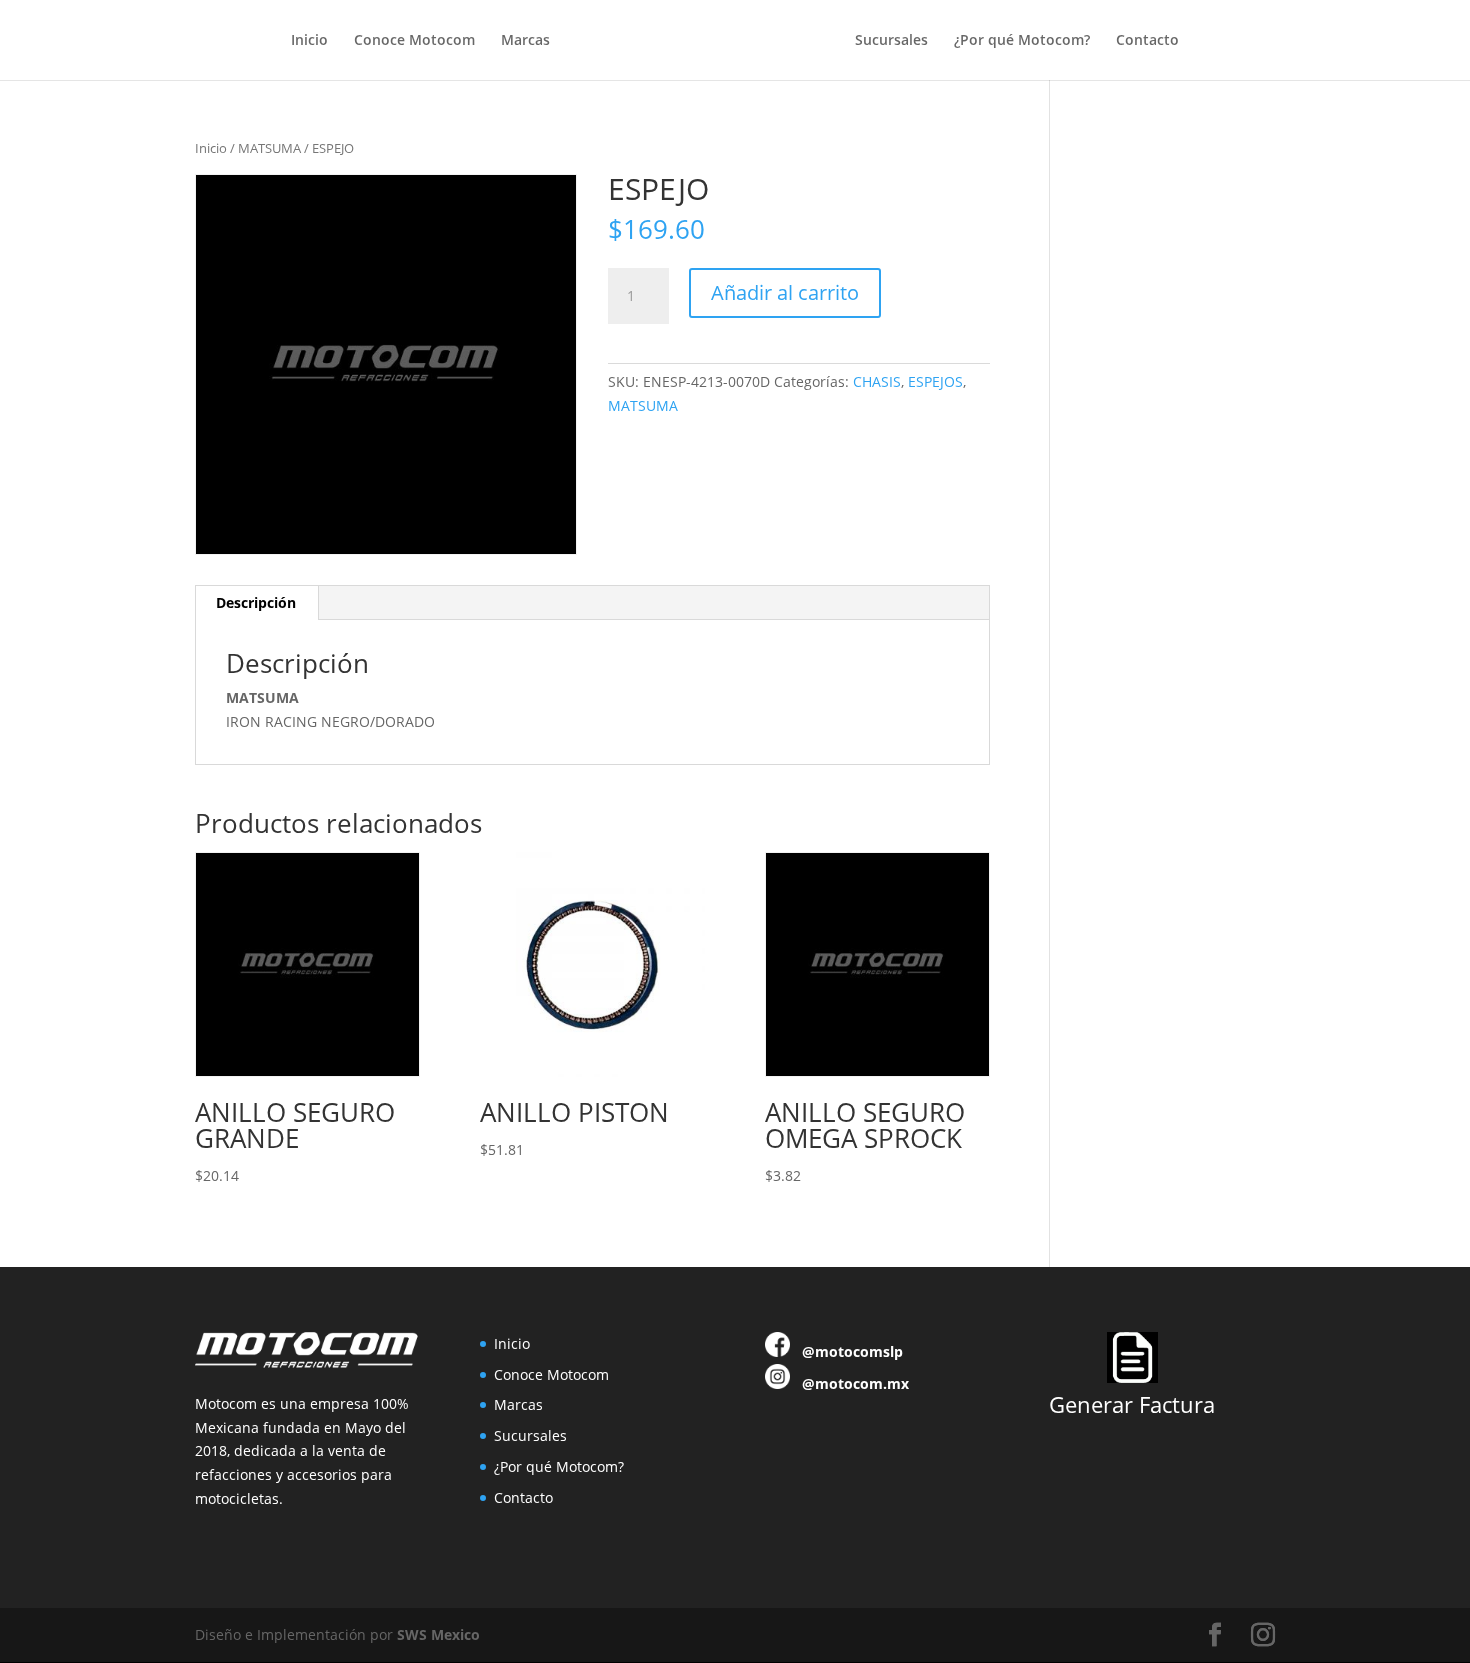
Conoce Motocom (414, 41)
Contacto (1147, 41)
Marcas (525, 41)
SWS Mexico (438, 1634)
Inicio (309, 41)
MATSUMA (269, 148)
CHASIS (877, 381)
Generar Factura (1132, 1404)
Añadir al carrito (785, 292)
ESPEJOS (935, 381)
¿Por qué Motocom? (1022, 41)
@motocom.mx (855, 1383)
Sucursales (891, 41)
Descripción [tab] (256, 602)
